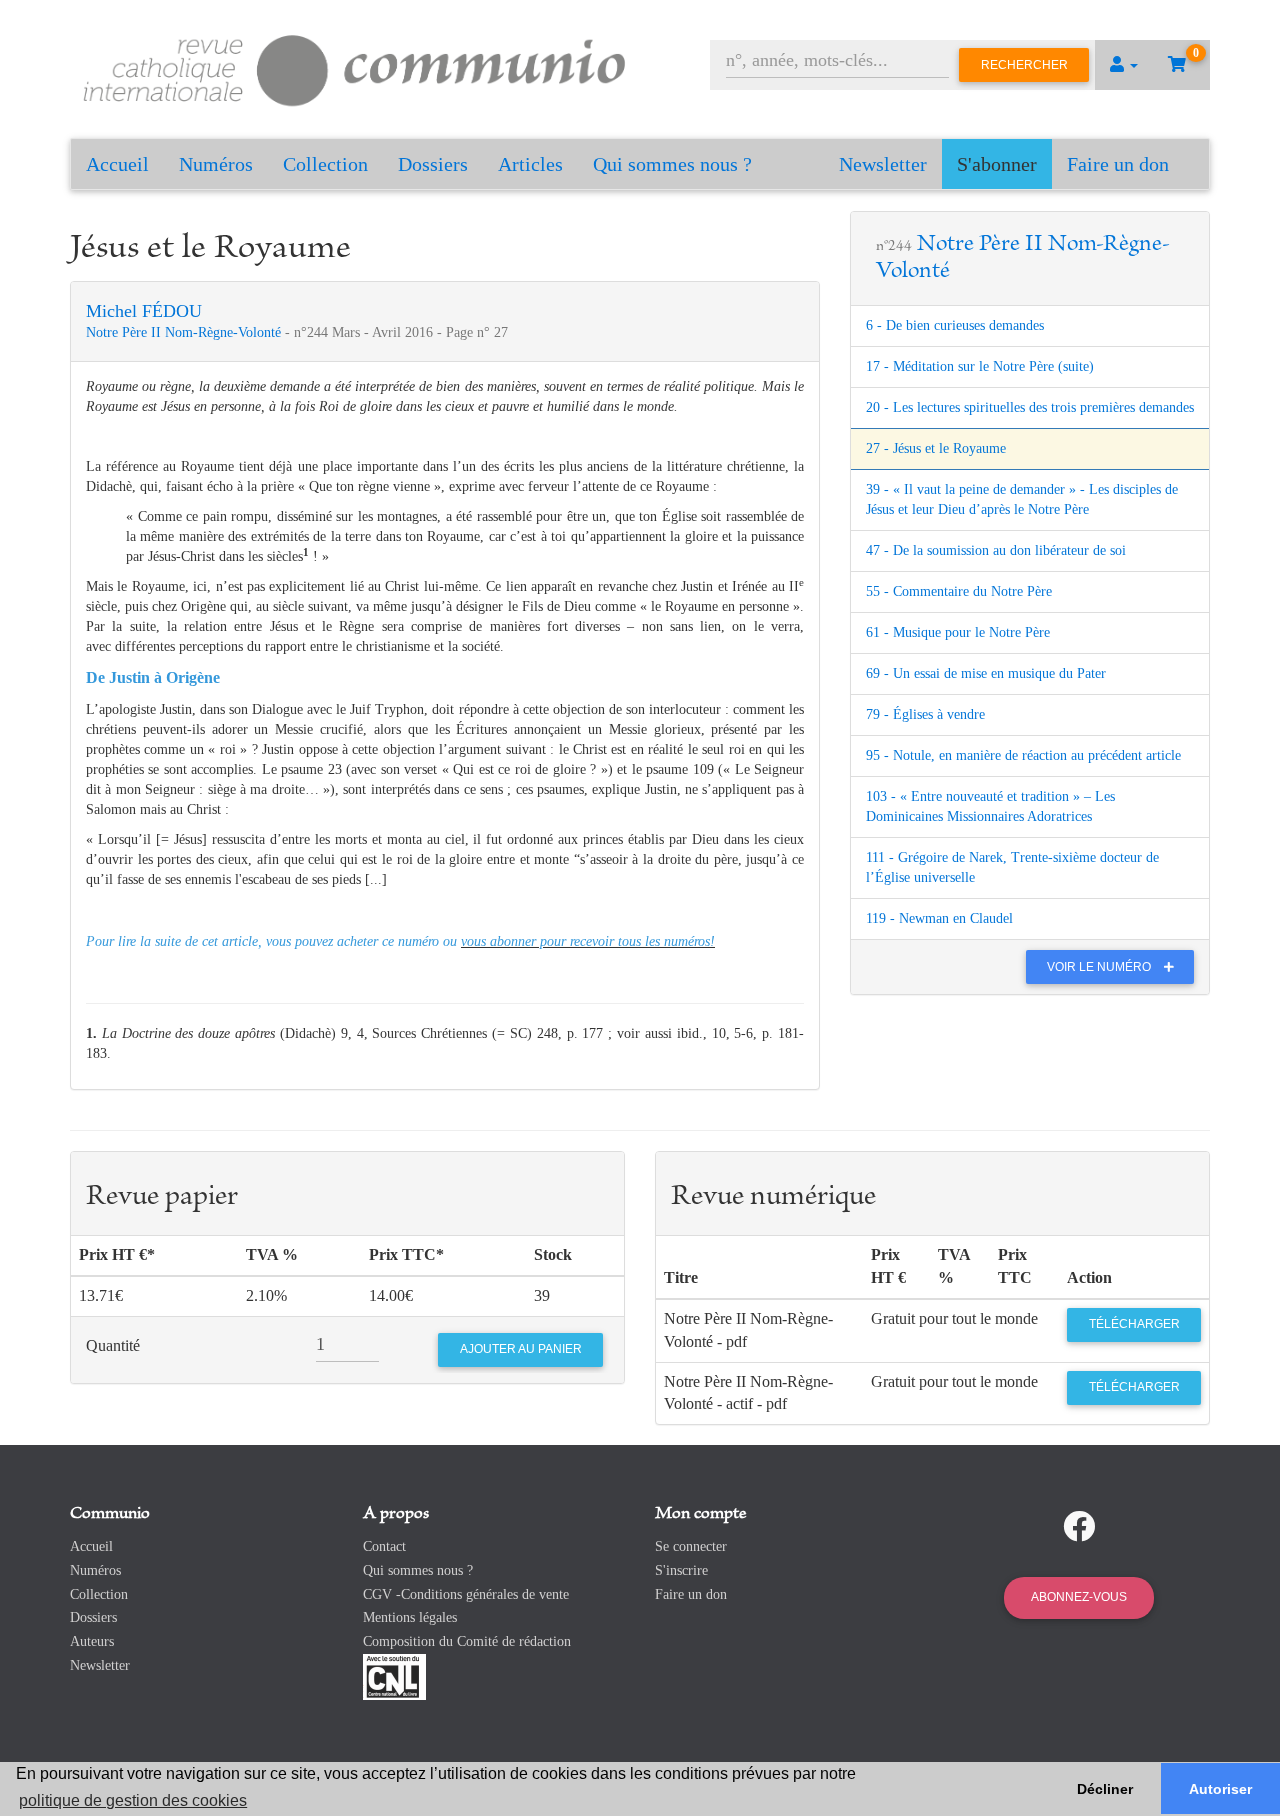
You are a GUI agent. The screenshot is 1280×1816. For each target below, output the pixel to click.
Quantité (113, 1345)
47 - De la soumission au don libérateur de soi (996, 550)
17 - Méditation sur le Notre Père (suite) (980, 366)
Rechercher (1024, 65)
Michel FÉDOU (144, 311)
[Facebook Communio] (1079, 1527)
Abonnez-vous (1079, 1597)
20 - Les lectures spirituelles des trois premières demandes (1030, 407)
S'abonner (997, 164)
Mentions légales (410, 1617)
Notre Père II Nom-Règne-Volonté (185, 332)
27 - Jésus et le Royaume (936, 448)
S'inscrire (681, 1570)
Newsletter (883, 164)
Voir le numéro (1100, 967)
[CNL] (394, 1675)
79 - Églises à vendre (925, 714)
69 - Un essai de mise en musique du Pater (986, 673)
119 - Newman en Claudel (939, 918)
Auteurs (92, 1641)
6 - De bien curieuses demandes (955, 325)
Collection (325, 164)
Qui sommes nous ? (672, 164)
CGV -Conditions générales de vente (466, 1594)
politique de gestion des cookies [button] (133, 1800)
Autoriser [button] (1220, 1789)
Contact (384, 1546)
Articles (530, 164)
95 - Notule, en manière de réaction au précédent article (1023, 755)
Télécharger (1134, 1324)
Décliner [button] (1105, 1789)
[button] (1124, 65)
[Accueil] (355, 67)
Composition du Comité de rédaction (467, 1641)
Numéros (216, 164)
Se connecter (691, 1546)
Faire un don (1118, 164)
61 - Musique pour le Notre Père (958, 632)
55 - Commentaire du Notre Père (959, 591)
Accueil (117, 164)
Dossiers (433, 164)
